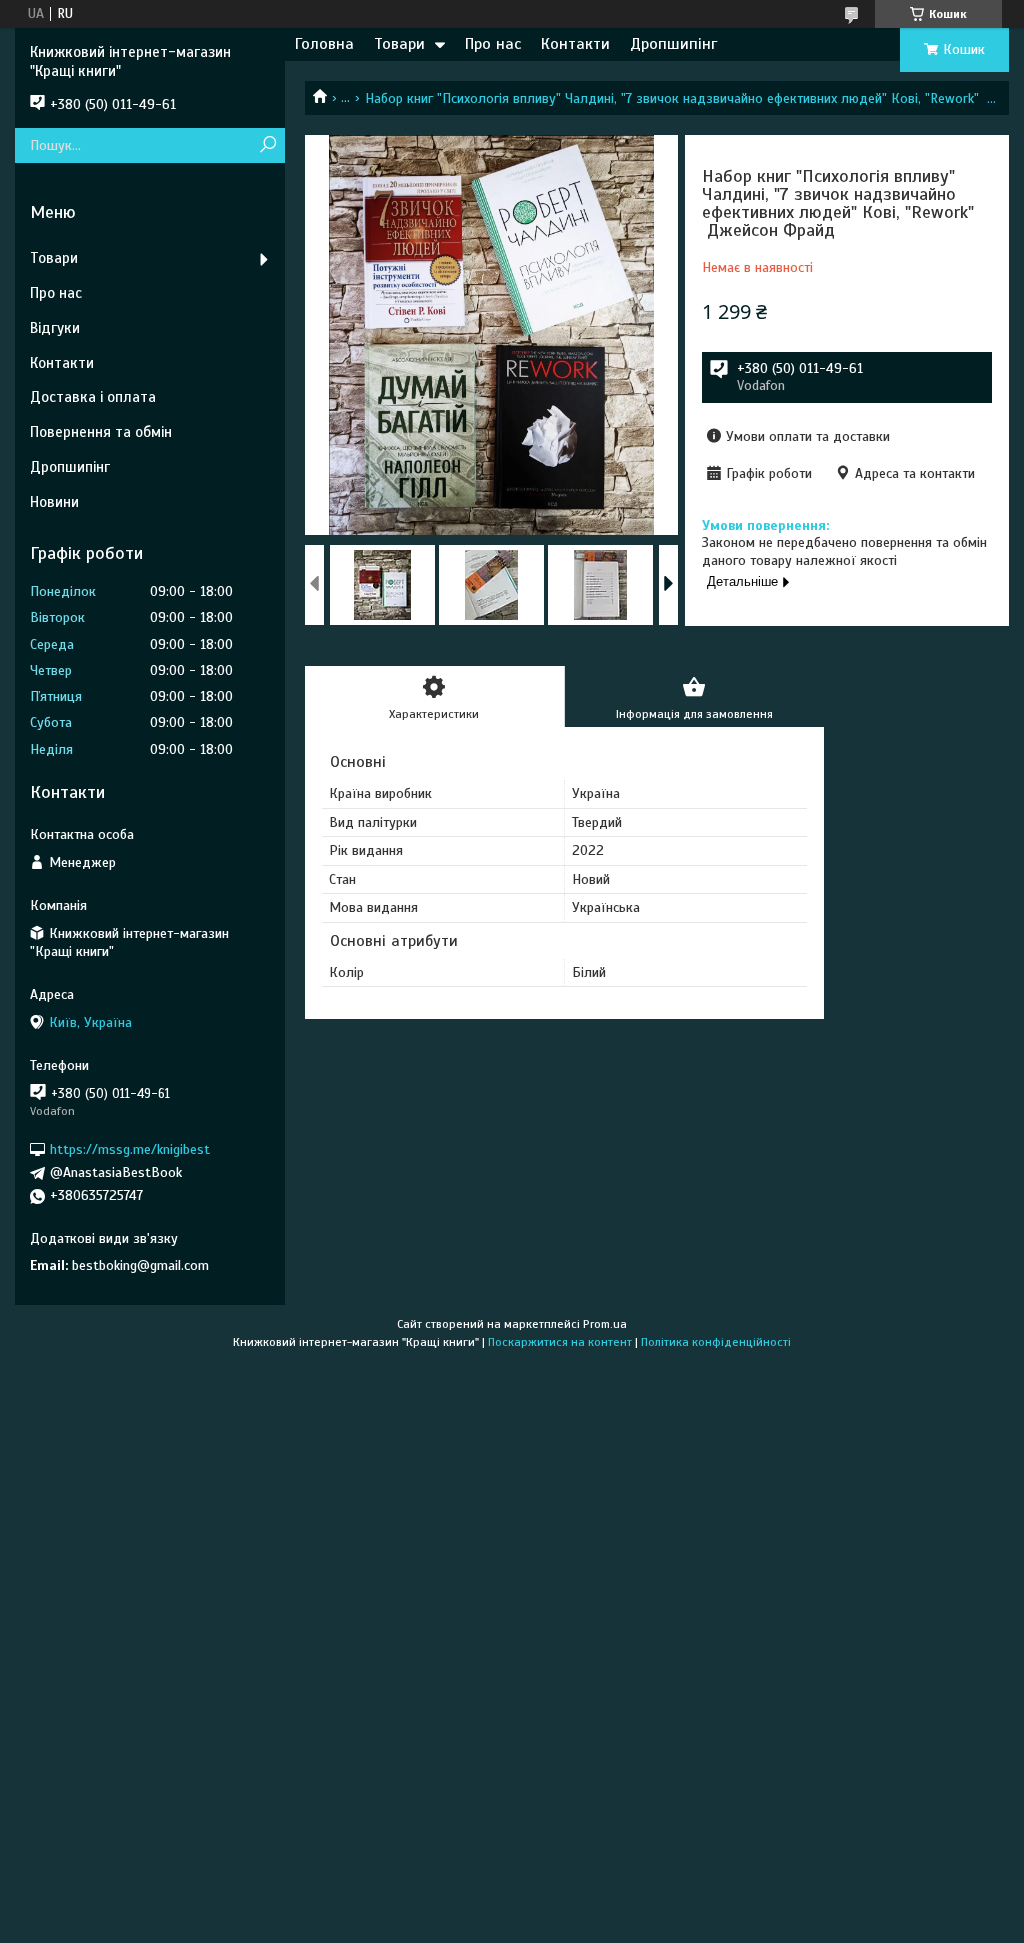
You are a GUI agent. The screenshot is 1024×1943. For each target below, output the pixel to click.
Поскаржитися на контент (560, 1342)
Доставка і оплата (93, 397)
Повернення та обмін (101, 432)
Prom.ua (605, 1324)
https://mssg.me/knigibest (130, 1149)
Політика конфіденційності (716, 1342)
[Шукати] (267, 145)
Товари (399, 44)
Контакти (575, 44)
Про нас (493, 44)
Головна (324, 44)
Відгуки (55, 328)
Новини (54, 502)
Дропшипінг (673, 44)
